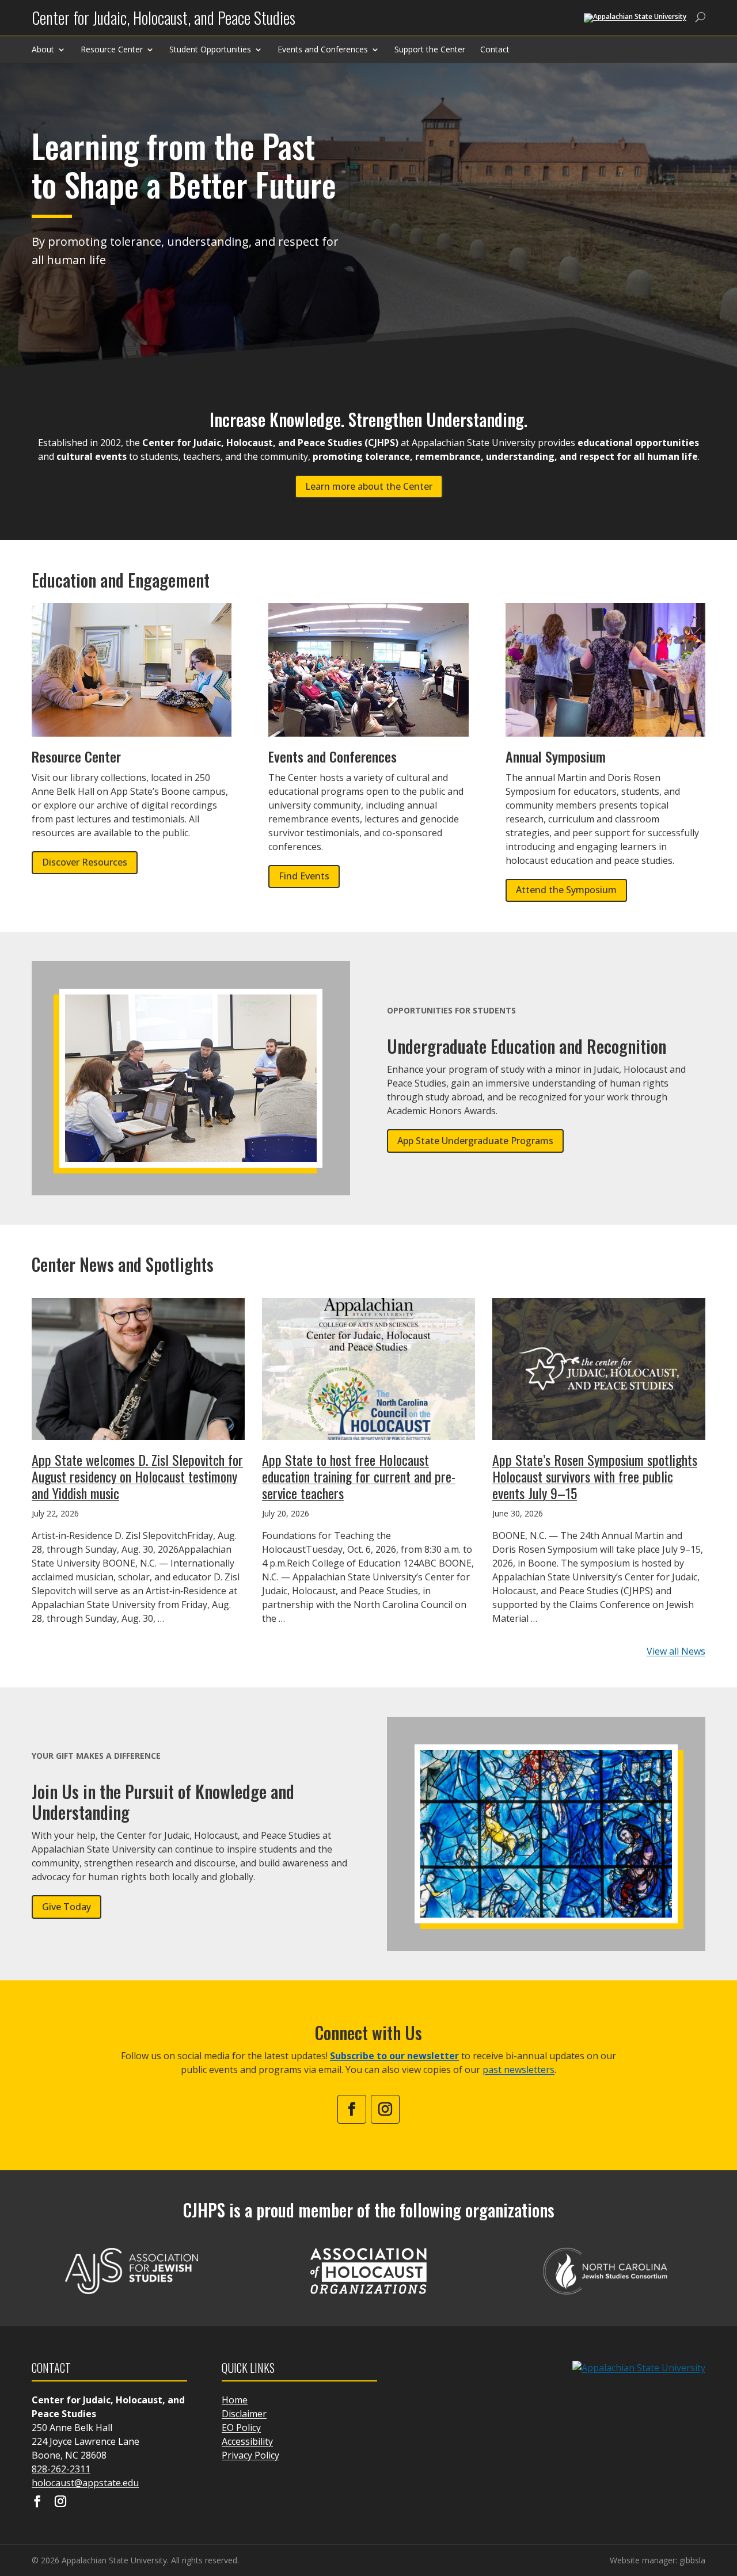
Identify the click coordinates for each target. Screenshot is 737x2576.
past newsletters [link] (518, 2070)
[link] (164, 22)
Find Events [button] (304, 876)
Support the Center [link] (430, 49)
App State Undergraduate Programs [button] (475, 1141)
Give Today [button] (67, 1907)
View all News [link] (676, 1651)
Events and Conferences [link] (323, 49)
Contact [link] (495, 49)
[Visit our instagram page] (60, 2502)
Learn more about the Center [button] (369, 486)
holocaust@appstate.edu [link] (85, 2483)
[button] (725, 2493)
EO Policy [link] (241, 2428)
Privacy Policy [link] (250, 2455)
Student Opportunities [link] (210, 49)
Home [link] (235, 2400)
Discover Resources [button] (85, 862)
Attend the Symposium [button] (566, 890)
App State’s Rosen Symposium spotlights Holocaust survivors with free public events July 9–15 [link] (595, 1476)
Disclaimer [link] (244, 2414)
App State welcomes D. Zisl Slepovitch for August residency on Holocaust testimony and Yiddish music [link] (137, 1476)
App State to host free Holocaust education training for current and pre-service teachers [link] (359, 1476)
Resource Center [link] (112, 49)
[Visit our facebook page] (37, 2502)
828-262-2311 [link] (61, 2469)
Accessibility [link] (247, 2441)
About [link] (43, 49)
